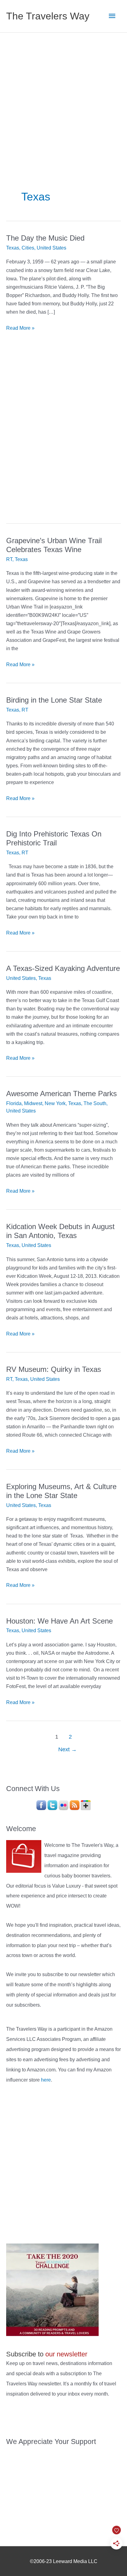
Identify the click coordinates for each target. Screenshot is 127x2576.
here (46, 2080)
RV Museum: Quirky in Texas (54, 1369)
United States (51, 248)
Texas (13, 248)
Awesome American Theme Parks (61, 1094)
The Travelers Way (48, 16)
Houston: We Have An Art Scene (59, 1621)
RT (9, 559)
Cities (28, 248)
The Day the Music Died (45, 238)
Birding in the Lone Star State (54, 700)
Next (68, 1749)
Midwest (33, 1103)
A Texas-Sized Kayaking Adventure (63, 968)
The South (95, 1103)
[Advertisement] (63, 99)
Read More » (20, 328)
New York (55, 1103)
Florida (14, 1103)
